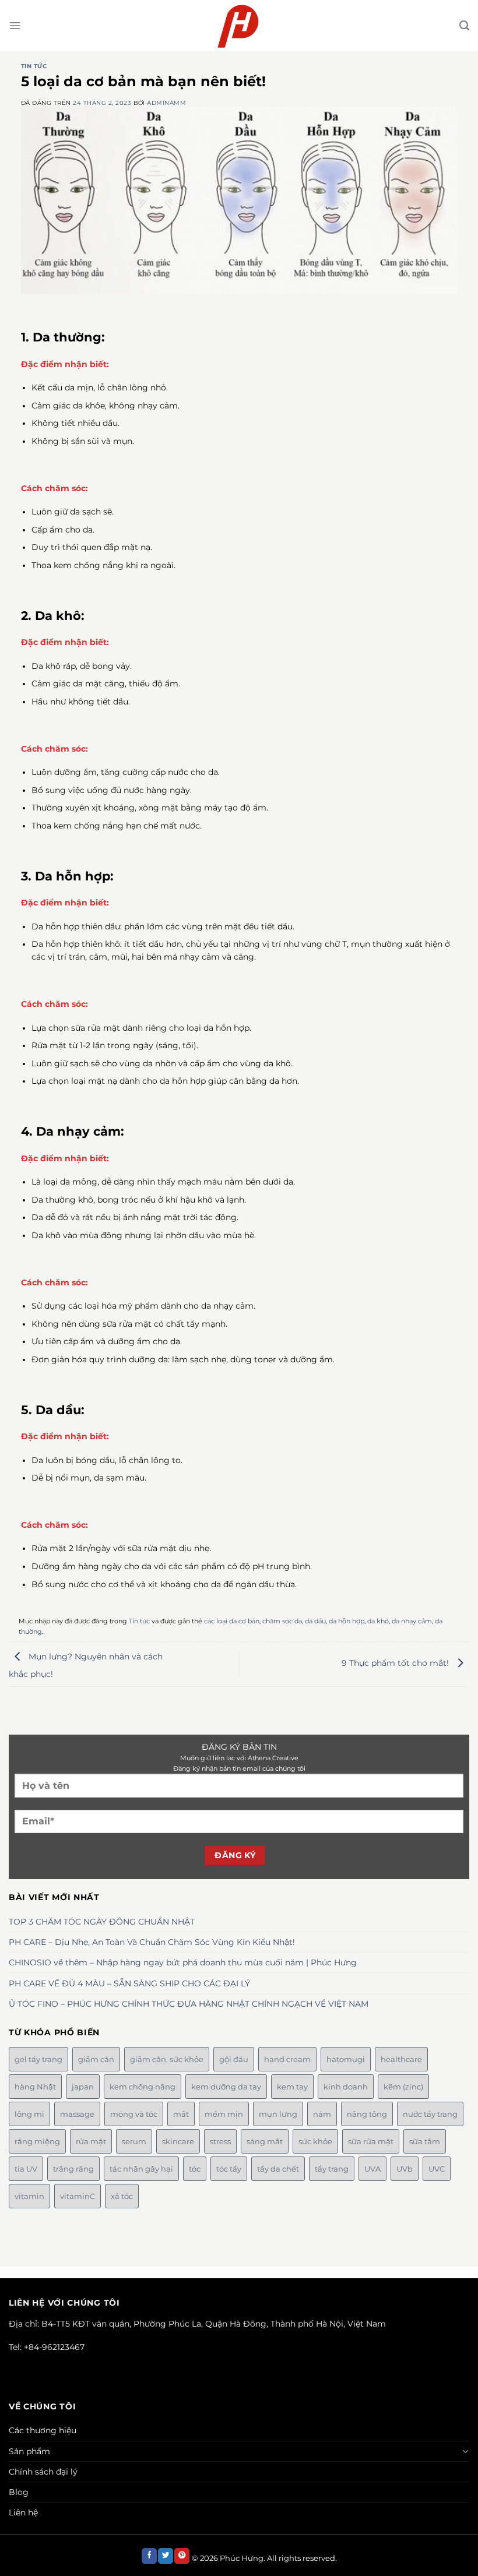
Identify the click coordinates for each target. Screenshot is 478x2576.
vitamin (29, 2196)
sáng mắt (265, 2141)
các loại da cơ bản (232, 1621)
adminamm (166, 103)
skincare (178, 2141)
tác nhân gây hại (141, 2169)
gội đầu (234, 2059)
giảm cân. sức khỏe (167, 2059)
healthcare (401, 2059)
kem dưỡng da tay (226, 2087)
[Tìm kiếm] (464, 26)
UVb (405, 2169)
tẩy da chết (278, 2169)
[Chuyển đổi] (466, 2451)
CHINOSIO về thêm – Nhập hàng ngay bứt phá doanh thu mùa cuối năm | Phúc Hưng (183, 1962)
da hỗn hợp (347, 1621)
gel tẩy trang (38, 2059)
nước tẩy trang (430, 2114)
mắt (181, 2114)
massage (77, 2114)
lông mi (29, 2114)
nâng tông (367, 2114)
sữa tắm (425, 2141)
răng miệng (37, 2141)
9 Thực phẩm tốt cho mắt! (396, 1664)
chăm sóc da (282, 1621)
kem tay (292, 2087)
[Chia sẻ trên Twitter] (166, 2556)
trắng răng (73, 2169)
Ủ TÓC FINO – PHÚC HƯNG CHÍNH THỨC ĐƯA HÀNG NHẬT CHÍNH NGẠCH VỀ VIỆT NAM (189, 2004)
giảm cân (96, 2059)
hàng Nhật (35, 2087)
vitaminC (78, 2196)
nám (322, 2114)
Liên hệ (23, 2512)
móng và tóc (134, 2114)
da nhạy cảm (412, 1621)
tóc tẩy (229, 2169)
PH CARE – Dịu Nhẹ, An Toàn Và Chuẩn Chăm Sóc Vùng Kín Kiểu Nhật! (152, 1942)
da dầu (315, 1621)
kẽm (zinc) (403, 2087)
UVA (372, 2169)
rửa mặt (91, 2141)
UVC (437, 2169)
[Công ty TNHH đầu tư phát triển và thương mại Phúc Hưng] (239, 26)
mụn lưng (278, 2114)
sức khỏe (315, 2141)
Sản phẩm (29, 2451)
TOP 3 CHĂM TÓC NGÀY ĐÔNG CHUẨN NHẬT (102, 1922)
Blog (19, 2492)
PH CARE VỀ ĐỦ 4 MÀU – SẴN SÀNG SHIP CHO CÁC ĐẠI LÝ (129, 1983)
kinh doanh (346, 2087)
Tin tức (34, 66)
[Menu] (15, 25)
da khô (378, 1621)
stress (220, 2141)
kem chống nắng (143, 2087)
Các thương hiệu (43, 2430)
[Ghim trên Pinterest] (182, 2556)
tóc (195, 2169)
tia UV (26, 2169)
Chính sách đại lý (43, 2472)
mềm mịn (224, 2114)
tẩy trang (332, 2169)
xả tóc (122, 2196)
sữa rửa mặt (371, 2141)
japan (83, 2087)
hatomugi (346, 2059)
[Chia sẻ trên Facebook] (149, 2556)
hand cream (287, 2059)
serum (134, 2141)
